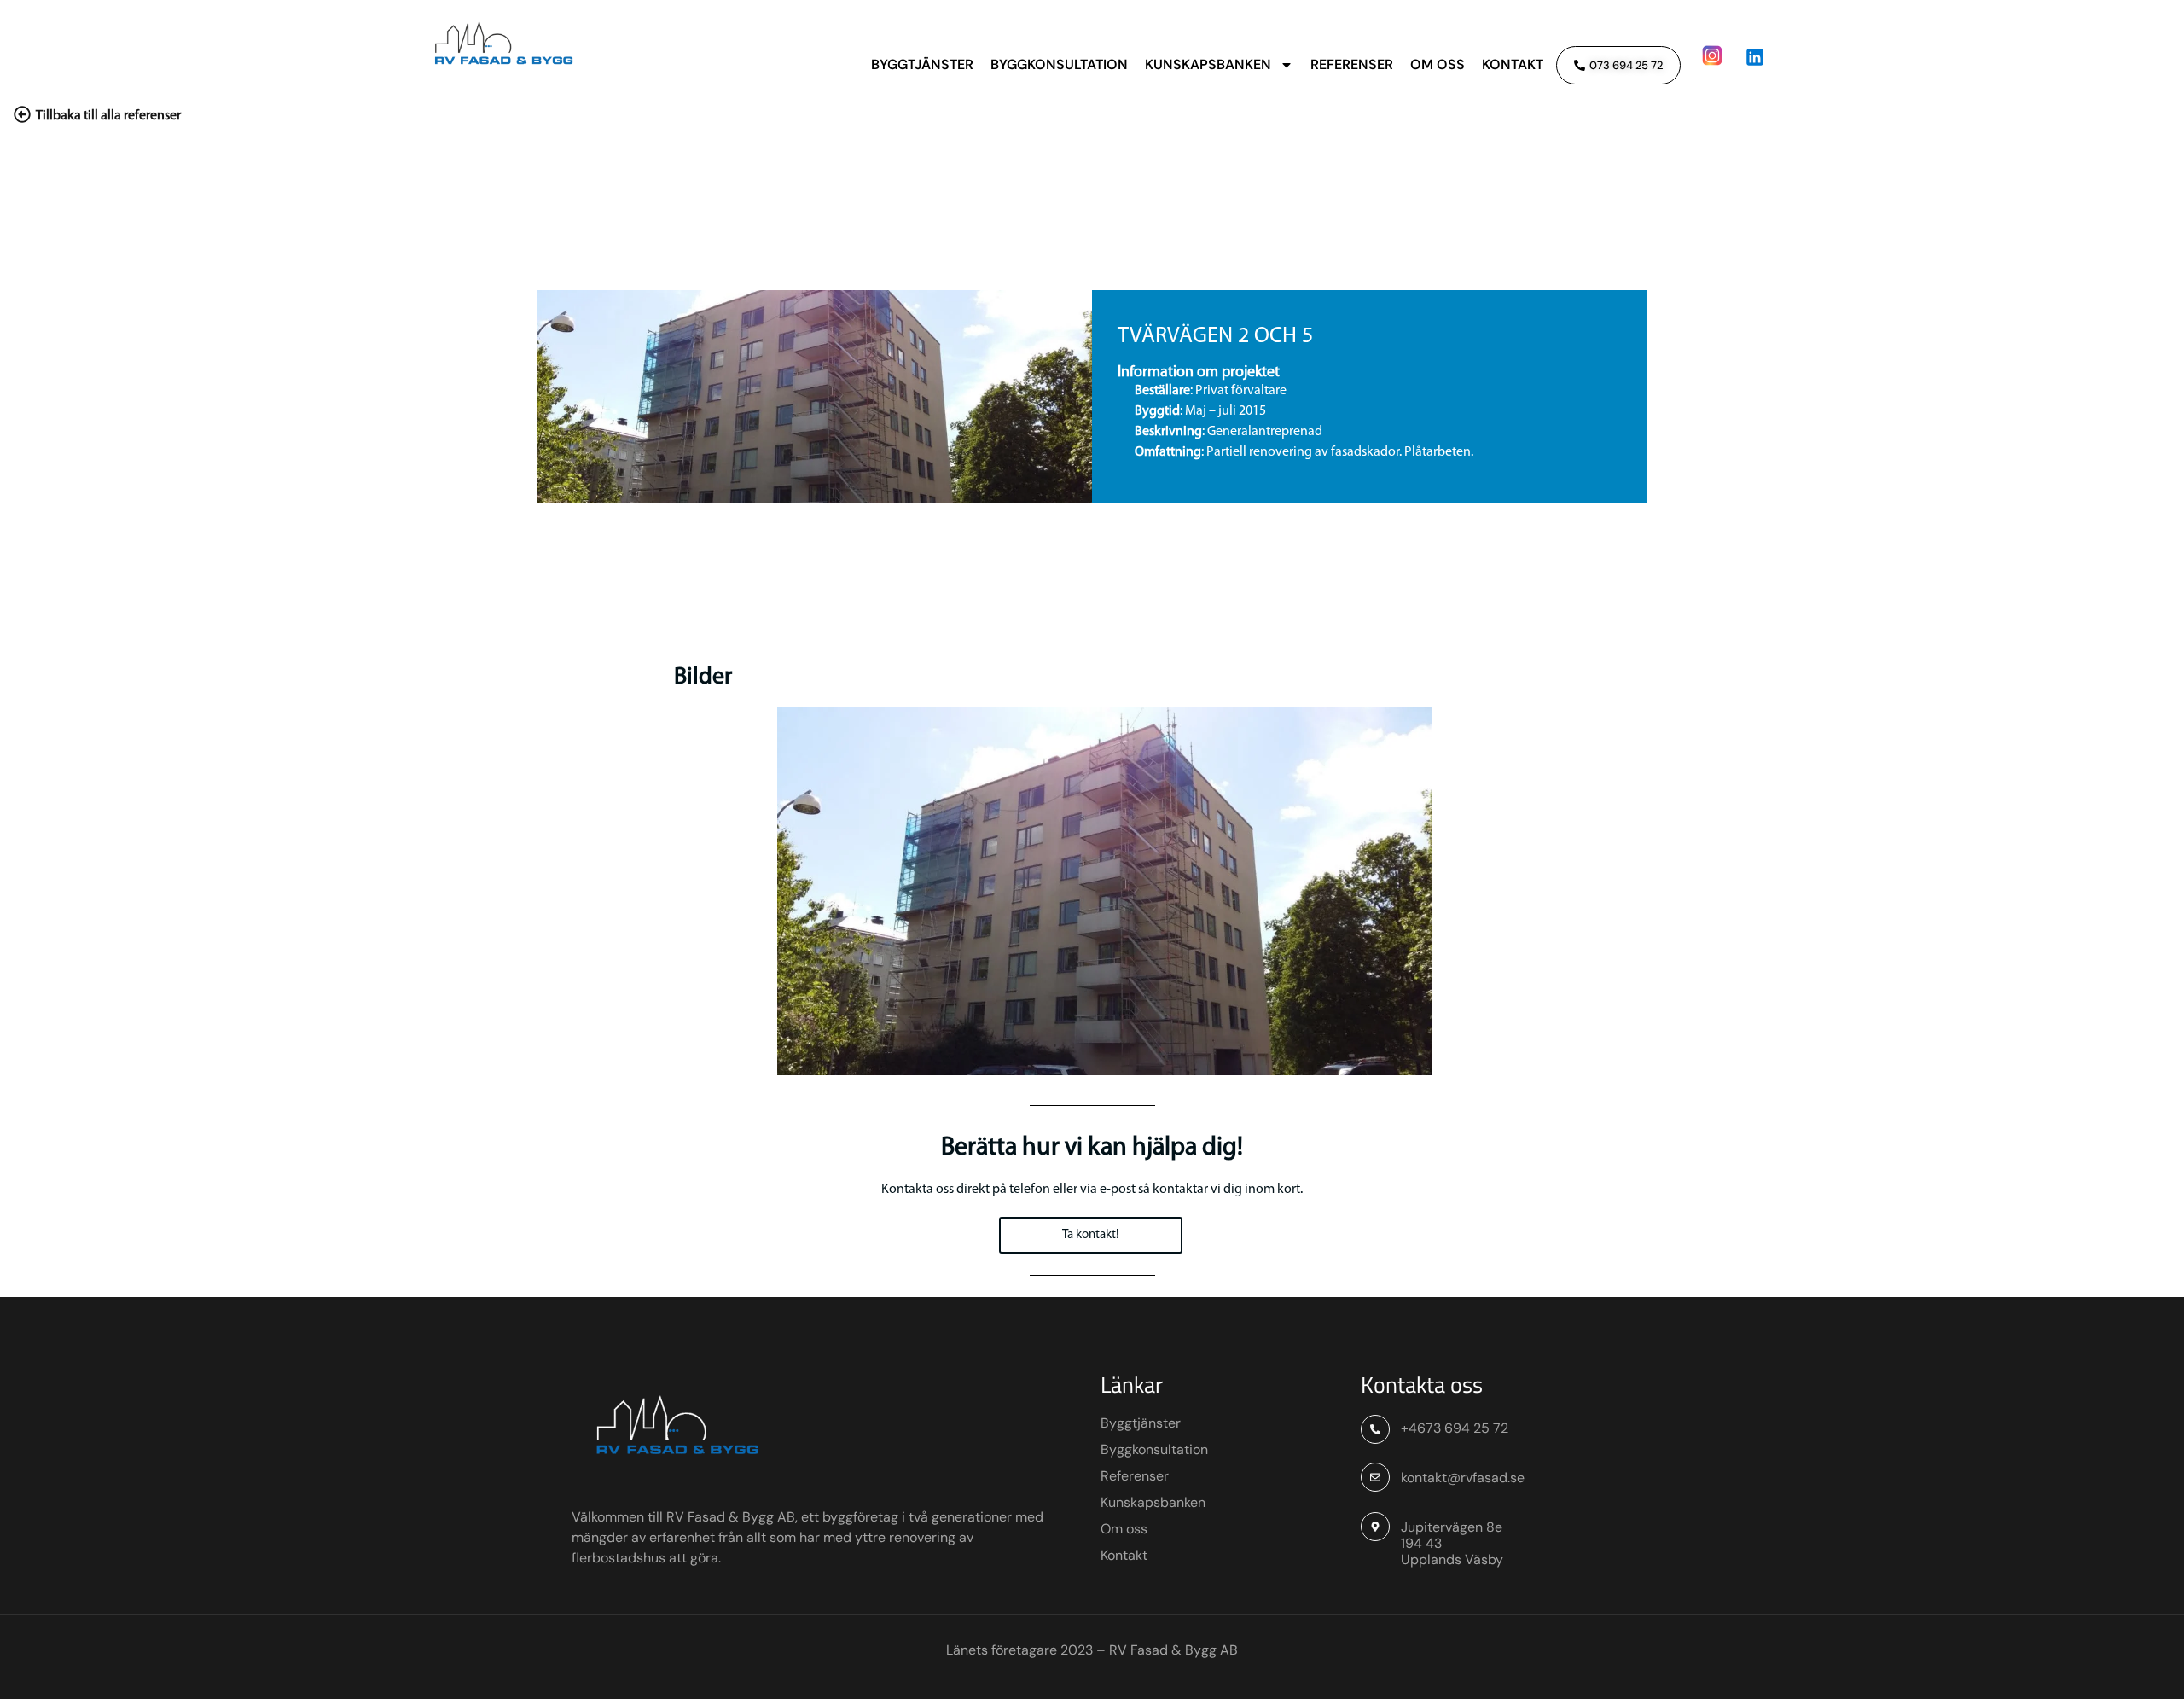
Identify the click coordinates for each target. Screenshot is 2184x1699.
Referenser (1352, 64)
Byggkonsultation (1059, 64)
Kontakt (1513, 64)
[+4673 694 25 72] (1375, 1429)
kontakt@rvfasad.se (1463, 1478)
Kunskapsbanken (1208, 64)
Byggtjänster (922, 64)
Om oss (1438, 64)
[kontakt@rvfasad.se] (1375, 1477)
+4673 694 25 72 (1455, 1428)
